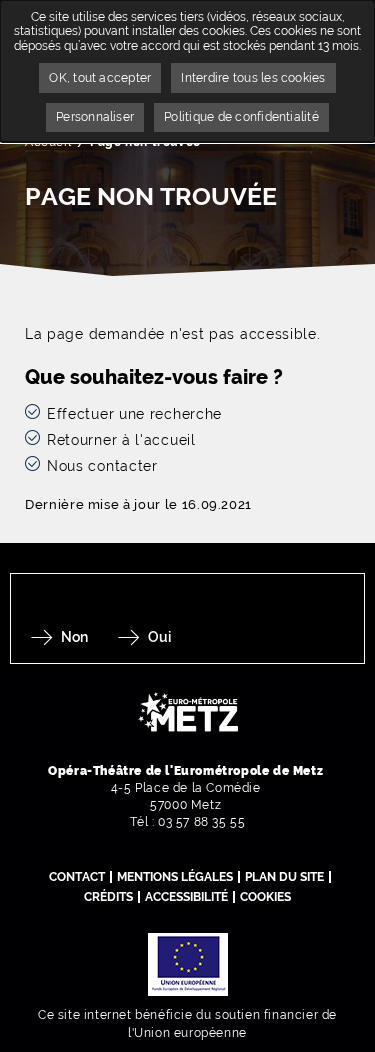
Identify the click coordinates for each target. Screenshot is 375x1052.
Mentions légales (175, 877)
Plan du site (284, 877)
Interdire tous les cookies (253, 78)
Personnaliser (95, 117)
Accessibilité (186, 897)
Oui (159, 637)
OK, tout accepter (100, 78)
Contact (77, 877)
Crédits (108, 897)
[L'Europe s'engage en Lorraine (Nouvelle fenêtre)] (188, 962)
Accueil (48, 142)
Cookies (265, 897)
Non (74, 637)
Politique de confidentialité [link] (241, 117)
